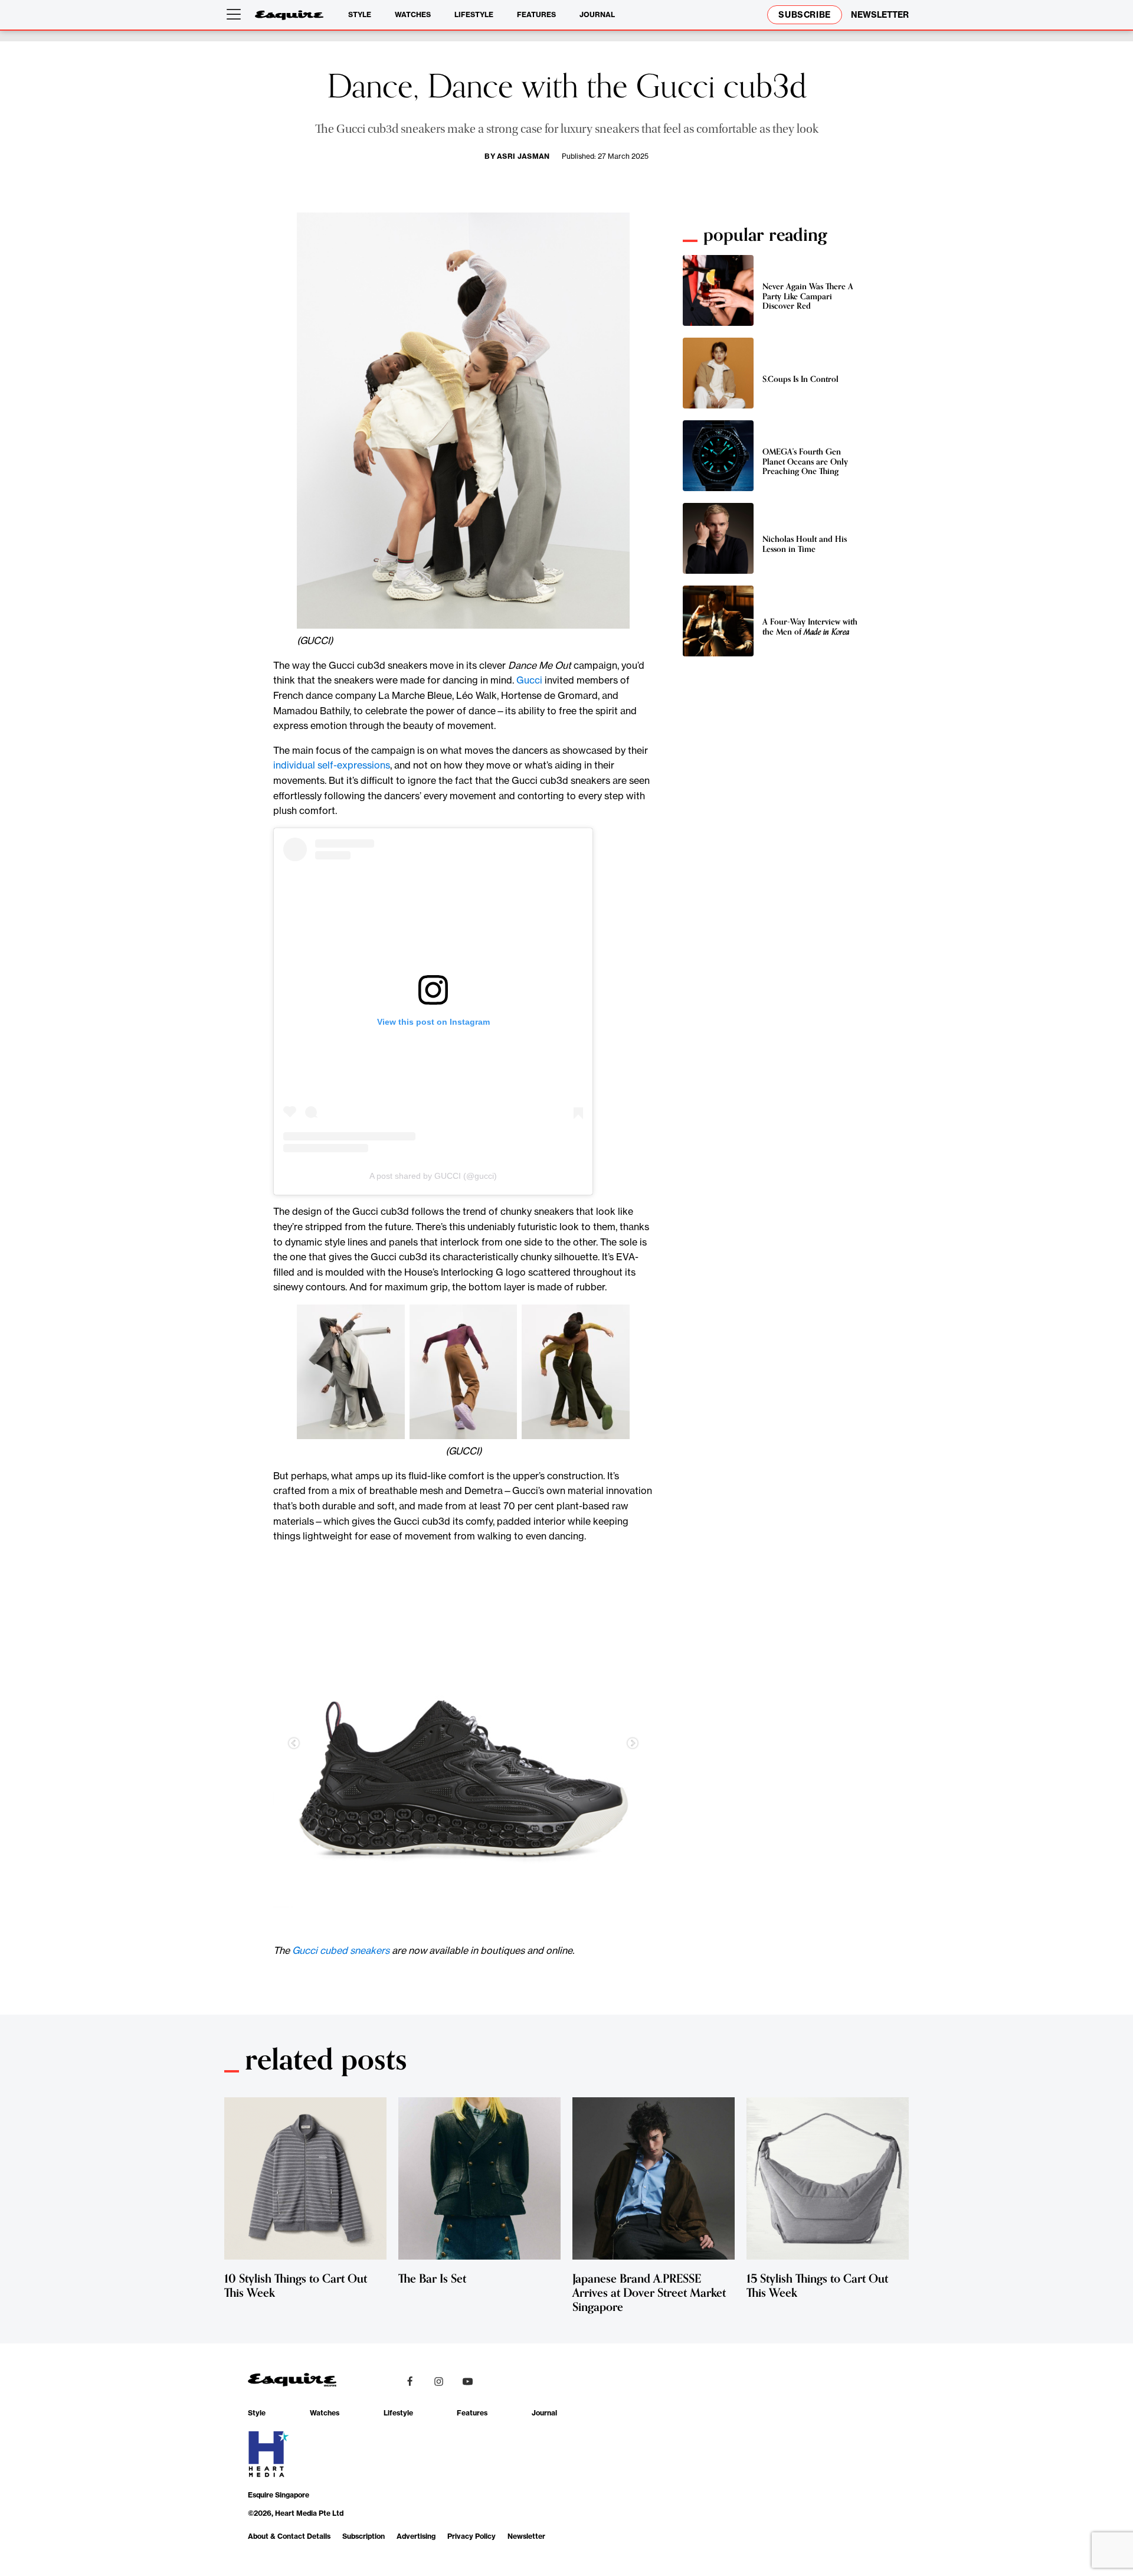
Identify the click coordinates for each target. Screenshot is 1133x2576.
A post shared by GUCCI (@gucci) (433, 1176)
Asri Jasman (523, 156)
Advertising (416, 2536)
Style (360, 14)
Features (536, 14)
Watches (413, 14)
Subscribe (805, 15)
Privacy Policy (471, 2536)
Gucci (529, 680)
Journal (597, 14)
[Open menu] (236, 15)
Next (633, 1744)
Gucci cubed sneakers (341, 1950)
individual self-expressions (332, 765)
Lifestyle (474, 14)
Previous (294, 1744)
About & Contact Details (289, 2536)
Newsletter (526, 2536)
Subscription (364, 2536)
